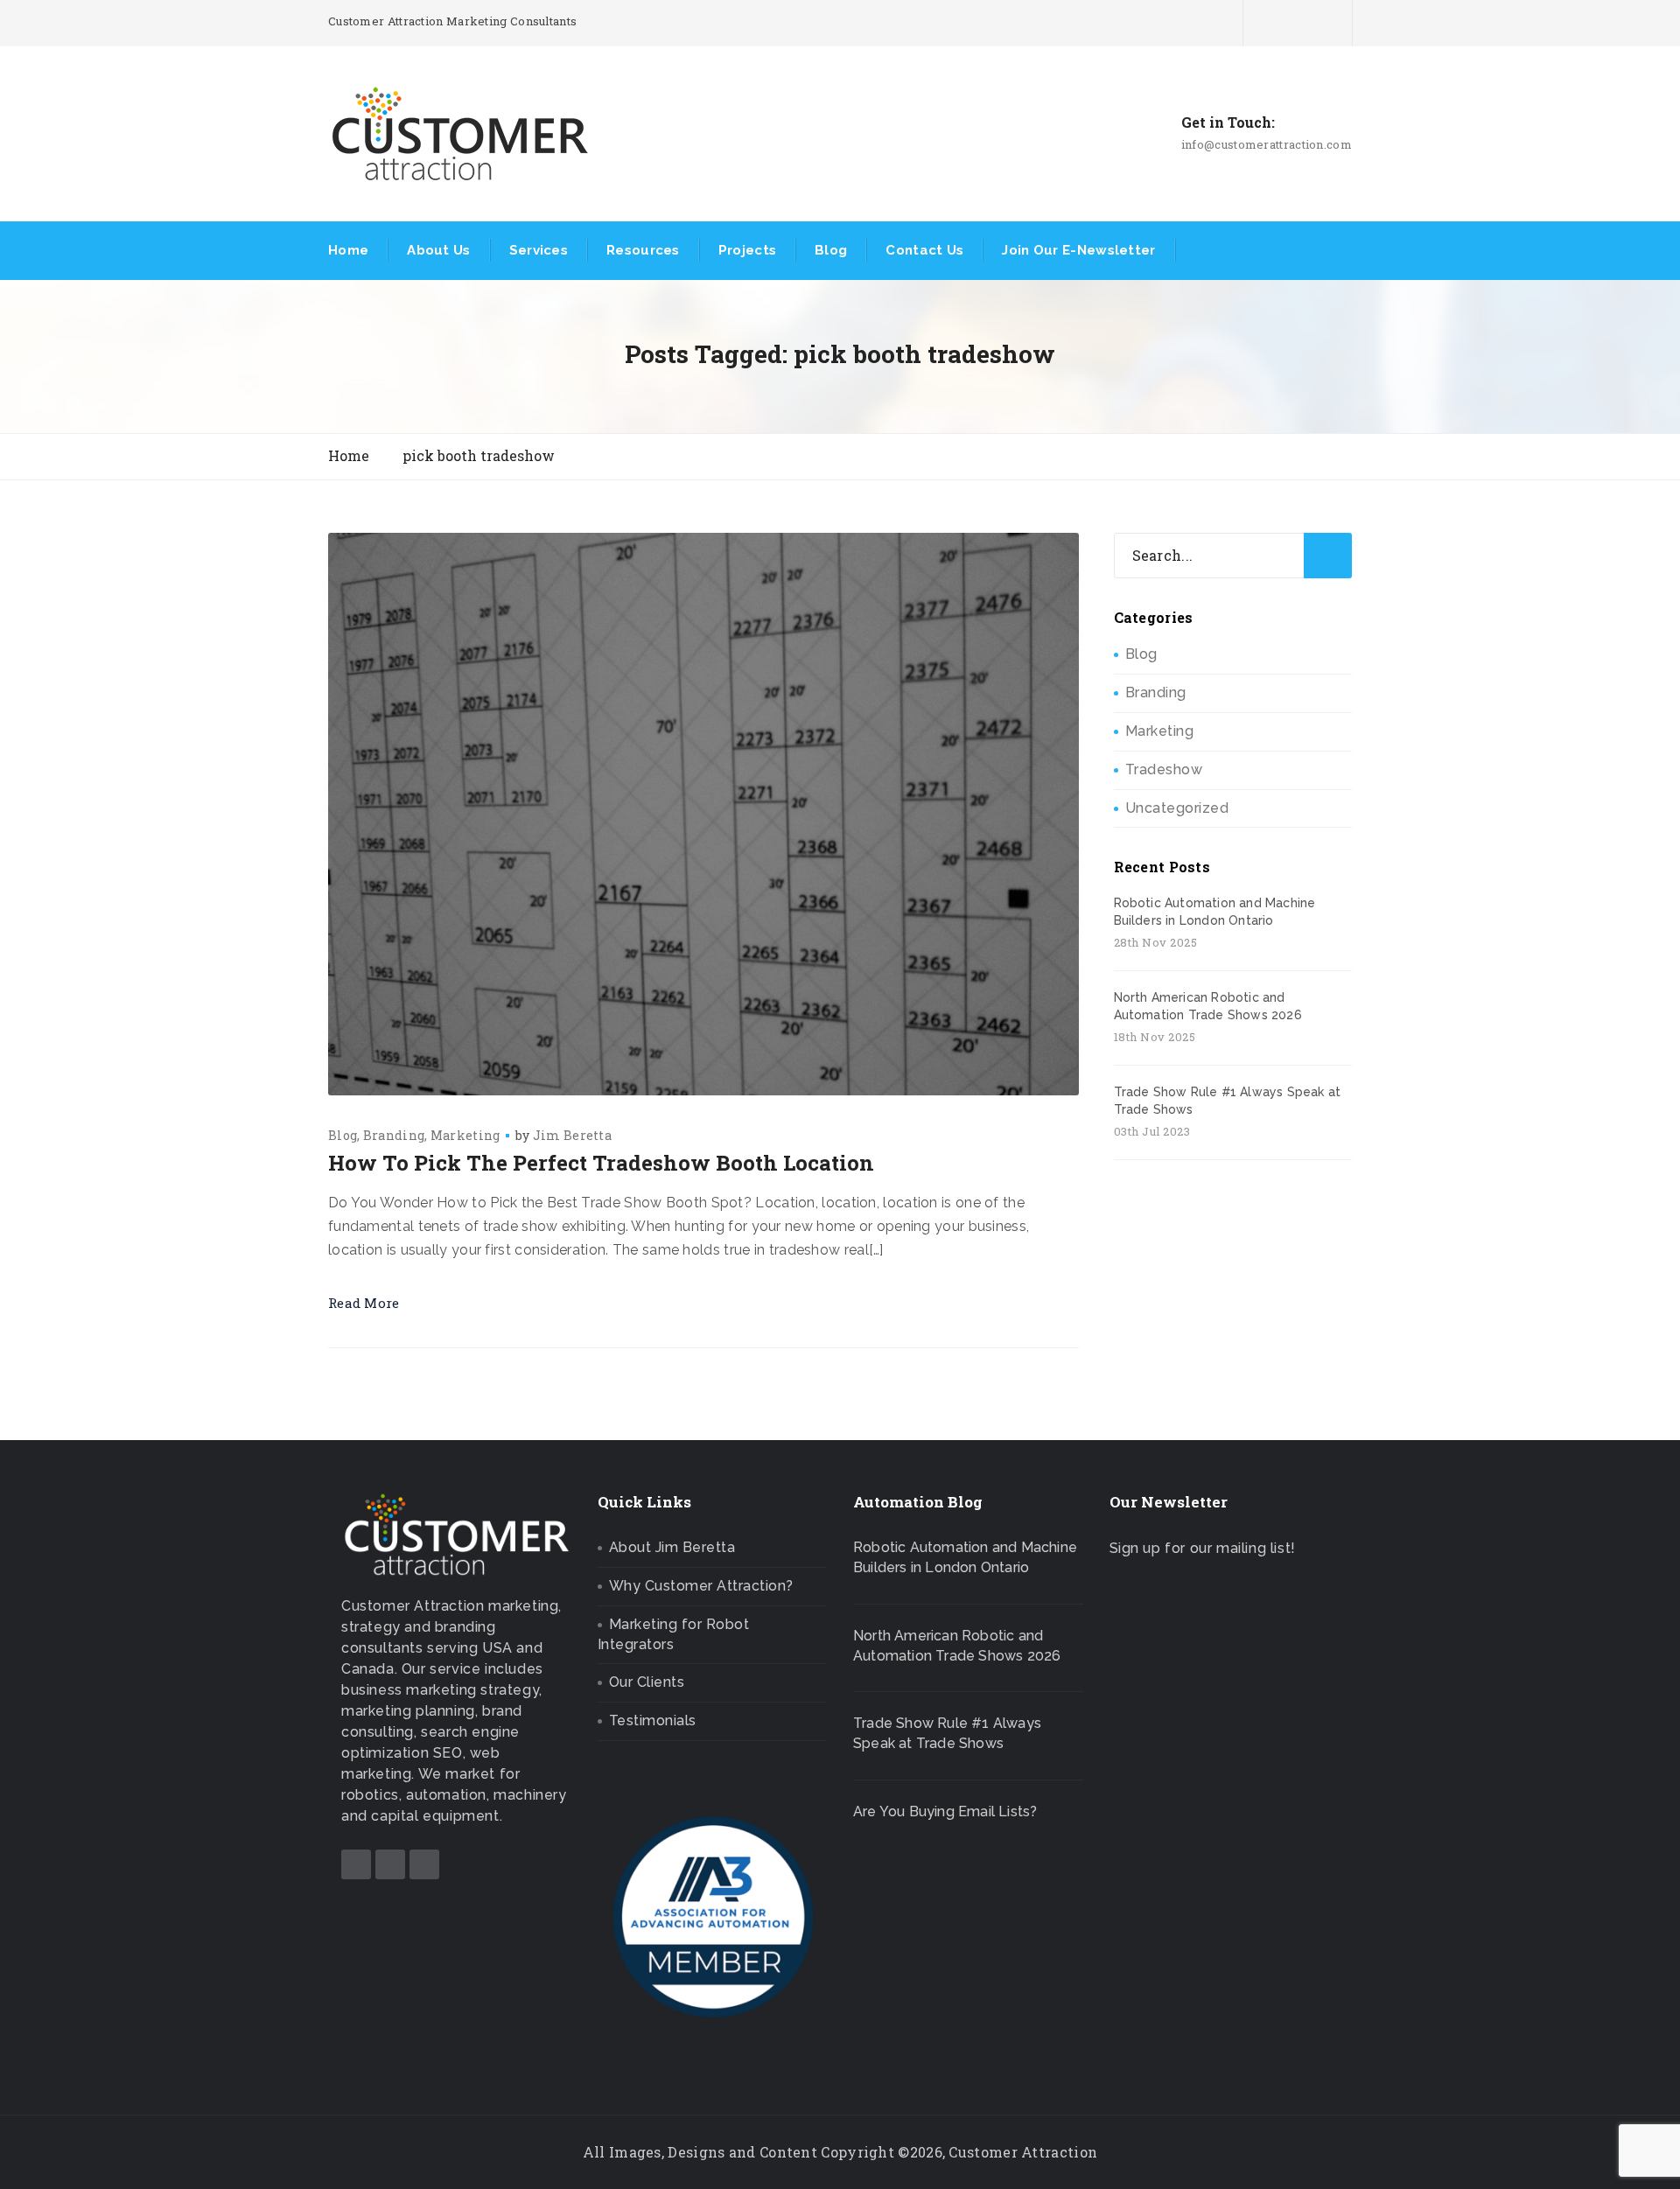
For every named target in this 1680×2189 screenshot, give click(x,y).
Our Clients (647, 1682)
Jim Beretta (572, 1135)
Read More (364, 1303)
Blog (831, 250)
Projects (747, 250)
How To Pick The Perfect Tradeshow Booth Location (601, 1163)
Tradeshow (1164, 769)
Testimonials (653, 1720)
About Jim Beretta (672, 1547)
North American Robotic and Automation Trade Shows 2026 (1208, 1006)
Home (348, 250)
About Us (438, 250)
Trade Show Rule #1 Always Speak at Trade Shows (1228, 1101)
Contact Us (924, 250)
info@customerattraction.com (1267, 144)
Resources (643, 250)
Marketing (465, 1135)
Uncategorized (1177, 808)
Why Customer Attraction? (701, 1586)
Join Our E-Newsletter (1078, 250)
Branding (394, 1135)
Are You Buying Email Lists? (945, 1811)
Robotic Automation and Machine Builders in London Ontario (1215, 912)
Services (539, 250)
